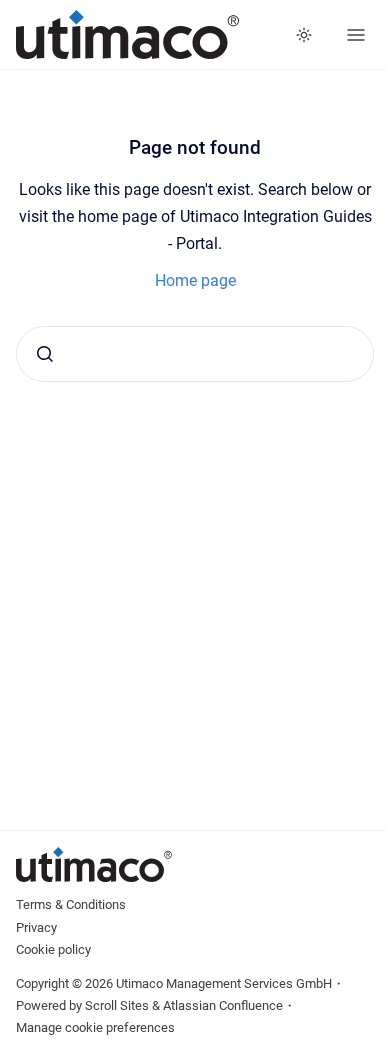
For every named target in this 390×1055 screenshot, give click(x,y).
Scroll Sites (117, 1005)
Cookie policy (53, 949)
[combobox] (195, 354)
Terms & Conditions (71, 904)
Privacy (36, 927)
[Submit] (45, 354)
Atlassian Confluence (223, 1005)
